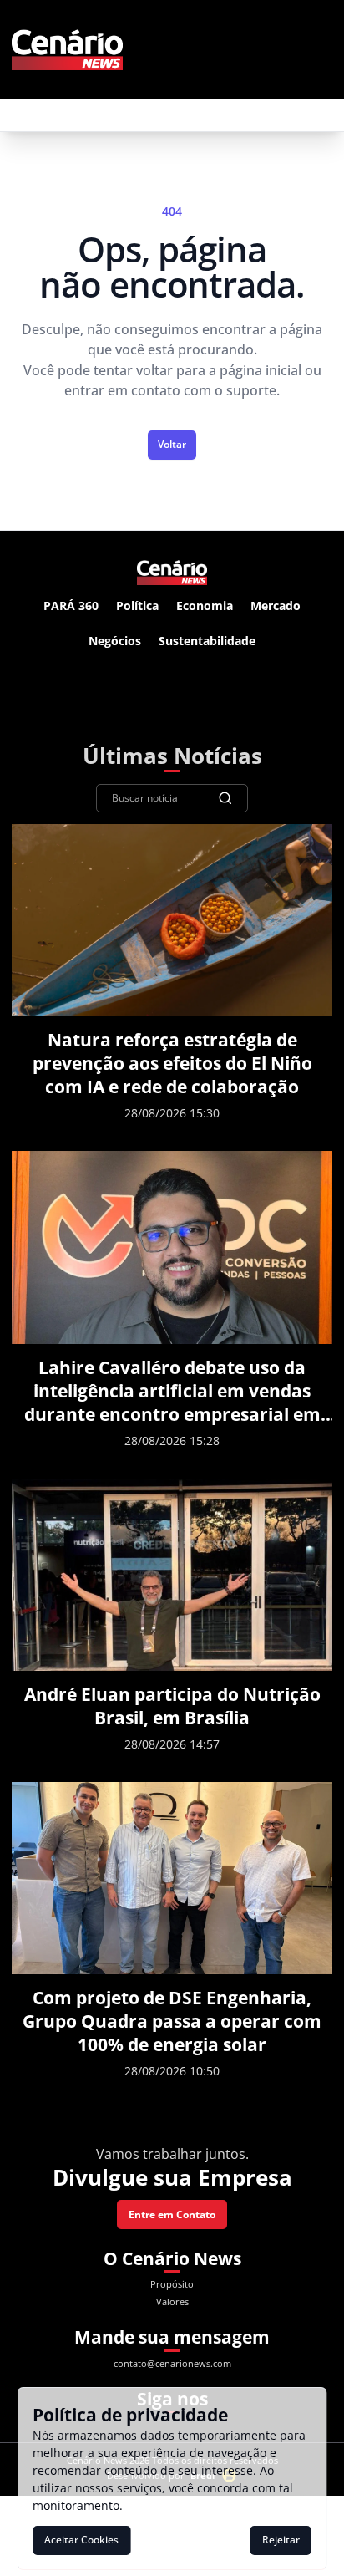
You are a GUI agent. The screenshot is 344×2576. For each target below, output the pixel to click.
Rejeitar (281, 2540)
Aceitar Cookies (81, 2540)
